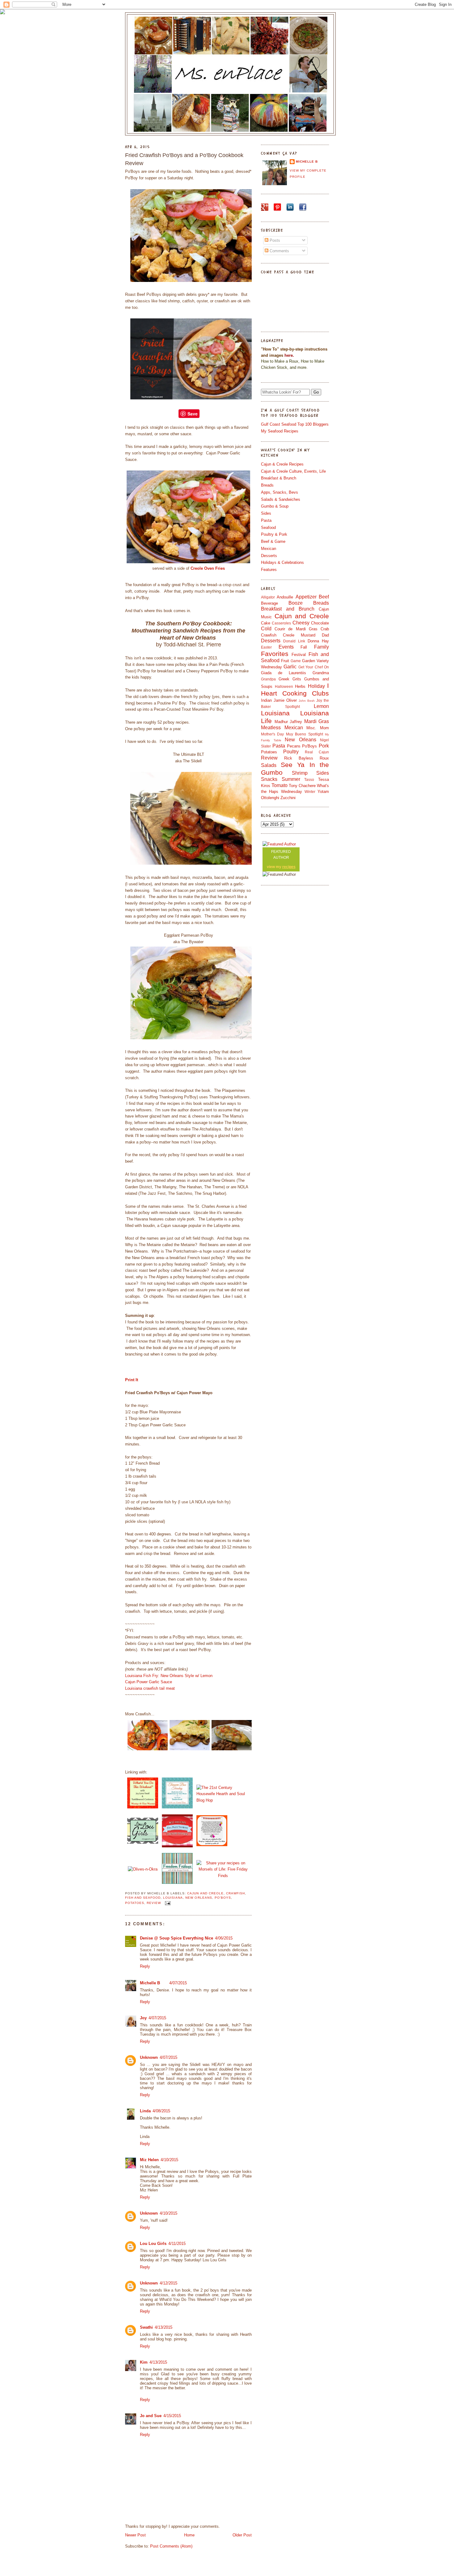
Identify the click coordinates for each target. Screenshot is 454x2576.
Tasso (309, 779)
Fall (304, 647)
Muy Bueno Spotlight (305, 734)
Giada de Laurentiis (284, 673)
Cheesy (301, 623)
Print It (132, 1380)
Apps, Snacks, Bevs (280, 492)
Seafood (268, 528)
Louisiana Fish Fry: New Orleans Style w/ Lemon (169, 1676)
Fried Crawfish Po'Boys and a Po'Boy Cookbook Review (184, 159)
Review (154, 1903)
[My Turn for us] (177, 1884)
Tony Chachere (302, 786)
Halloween (284, 686)
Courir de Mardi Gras (296, 629)
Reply (145, 1966)
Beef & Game (273, 541)
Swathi (146, 2327)
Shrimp (300, 773)
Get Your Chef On (314, 667)
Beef (324, 597)
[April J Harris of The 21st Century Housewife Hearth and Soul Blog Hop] (223, 1800)
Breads (267, 485)
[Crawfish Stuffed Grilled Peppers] (148, 1749)
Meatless (271, 728)
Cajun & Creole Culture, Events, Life (293, 471)
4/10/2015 (169, 2160)
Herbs (300, 686)
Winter (310, 792)
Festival (299, 655)
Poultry (291, 752)
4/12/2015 (168, 2283)
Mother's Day (272, 734)
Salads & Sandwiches (281, 499)
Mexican (269, 549)
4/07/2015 (178, 1983)
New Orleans (199, 1898)
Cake (266, 623)
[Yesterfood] (177, 1808)
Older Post (242, 2535)
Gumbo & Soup (275, 506)
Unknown (149, 2057)
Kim (144, 2362)
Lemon (321, 706)
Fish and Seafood (143, 1898)
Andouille (285, 597)
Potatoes (135, 1903)
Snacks (269, 779)
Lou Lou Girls (153, 2244)
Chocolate (320, 623)
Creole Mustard (299, 635)
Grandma (321, 673)
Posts (274, 240)
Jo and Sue (151, 2416)
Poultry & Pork (274, 534)
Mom (324, 728)
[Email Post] (167, 1903)
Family (322, 647)
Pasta (266, 520)
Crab (325, 629)
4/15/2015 (172, 2416)
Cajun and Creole (205, 1893)
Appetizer (306, 597)
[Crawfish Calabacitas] (232, 1749)
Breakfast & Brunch (279, 478)
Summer (291, 779)
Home (189, 2535)
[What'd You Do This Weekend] (143, 1808)
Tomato (280, 785)
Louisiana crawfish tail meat (150, 1688)
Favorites (275, 654)
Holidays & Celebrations (282, 562)
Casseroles (281, 623)
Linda (145, 2111)
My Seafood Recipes (280, 431)
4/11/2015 (177, 2244)
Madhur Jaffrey (288, 722)
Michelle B (150, 1983)
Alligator (268, 597)
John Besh (307, 701)
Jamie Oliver (285, 700)
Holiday (316, 686)
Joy (143, 2018)
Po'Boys (223, 1898)
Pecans (294, 746)
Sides (266, 513)
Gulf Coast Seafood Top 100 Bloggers (295, 424)
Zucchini (288, 798)
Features (269, 570)
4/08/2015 (161, 2111)
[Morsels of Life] (223, 1876)
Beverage (269, 603)
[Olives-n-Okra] (143, 1869)
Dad (325, 635)
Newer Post (135, 2535)
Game (296, 661)
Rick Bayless (299, 758)
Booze (296, 603)
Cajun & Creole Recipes (282, 464)
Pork (324, 746)
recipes (289, 867)
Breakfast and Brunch (288, 609)
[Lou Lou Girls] (143, 1844)
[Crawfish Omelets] (190, 1749)
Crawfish (235, 1893)
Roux (324, 758)
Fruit (285, 661)
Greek (284, 679)
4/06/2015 (224, 1938)
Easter (266, 647)
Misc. (311, 728)
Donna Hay (318, 641)
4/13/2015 (164, 2327)
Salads (269, 765)
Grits (297, 679)
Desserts (269, 556)
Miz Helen (149, 2160)
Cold (266, 629)
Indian (266, 700)
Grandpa (268, 679)
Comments (279, 251)
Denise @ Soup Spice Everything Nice (177, 1938)
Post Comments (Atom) (171, 2546)
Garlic (290, 667)
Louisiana (173, 1898)
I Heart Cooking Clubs (295, 689)
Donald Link (294, 641)
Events (286, 647)
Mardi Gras (317, 721)
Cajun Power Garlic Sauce (149, 1682)
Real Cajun (317, 752)
